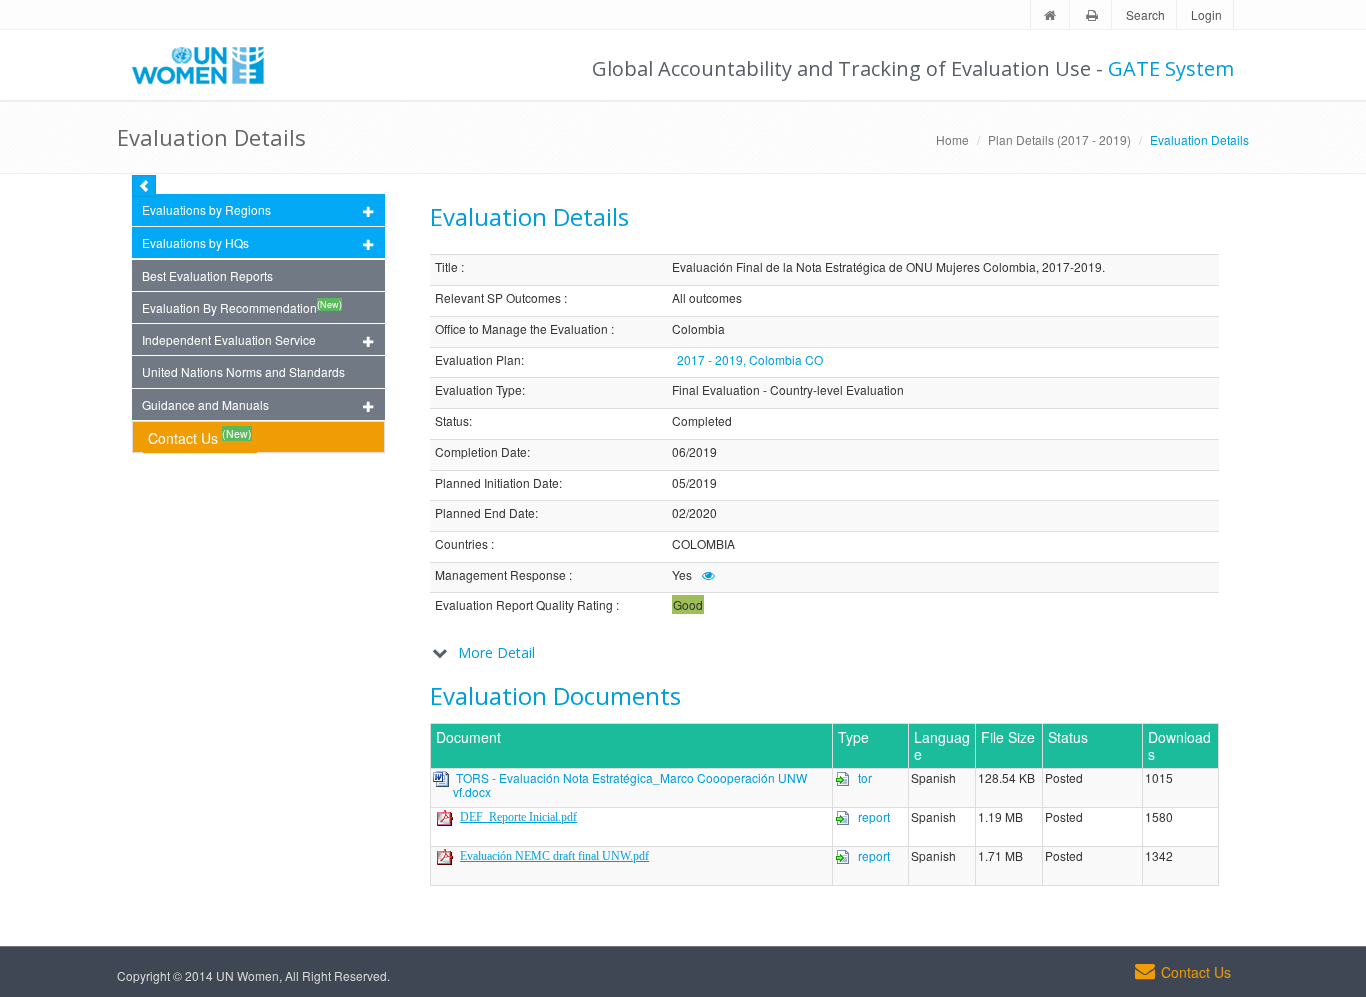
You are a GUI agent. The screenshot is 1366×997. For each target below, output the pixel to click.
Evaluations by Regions (206, 209)
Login (1206, 14)
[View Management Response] (708, 574)
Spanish (933, 778)
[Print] (1092, 15)
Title (446, 267)
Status (452, 421)
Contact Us (200, 436)
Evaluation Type (478, 390)
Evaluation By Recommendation (242, 307)
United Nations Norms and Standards (243, 371)
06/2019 (694, 452)
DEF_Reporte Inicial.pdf (518, 817)
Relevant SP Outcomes (498, 298)
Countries (461, 544)
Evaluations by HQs (195, 242)
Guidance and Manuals (205, 404)
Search (1145, 14)
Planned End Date (485, 513)
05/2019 (694, 483)
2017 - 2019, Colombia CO (750, 359)
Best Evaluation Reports (207, 275)
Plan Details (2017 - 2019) (1059, 139)
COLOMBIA (703, 544)
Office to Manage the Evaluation (521, 329)
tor (865, 777)
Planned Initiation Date (497, 483)
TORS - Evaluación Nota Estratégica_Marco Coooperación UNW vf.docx (630, 785)
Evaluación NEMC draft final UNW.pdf (554, 856)
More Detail (496, 652)
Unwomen (207, 65)
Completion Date (481, 452)
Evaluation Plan (478, 360)
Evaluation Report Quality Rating (524, 605)
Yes (682, 575)
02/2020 (694, 513)
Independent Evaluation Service (229, 339)
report (874, 816)
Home (952, 139)
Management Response (500, 575)
